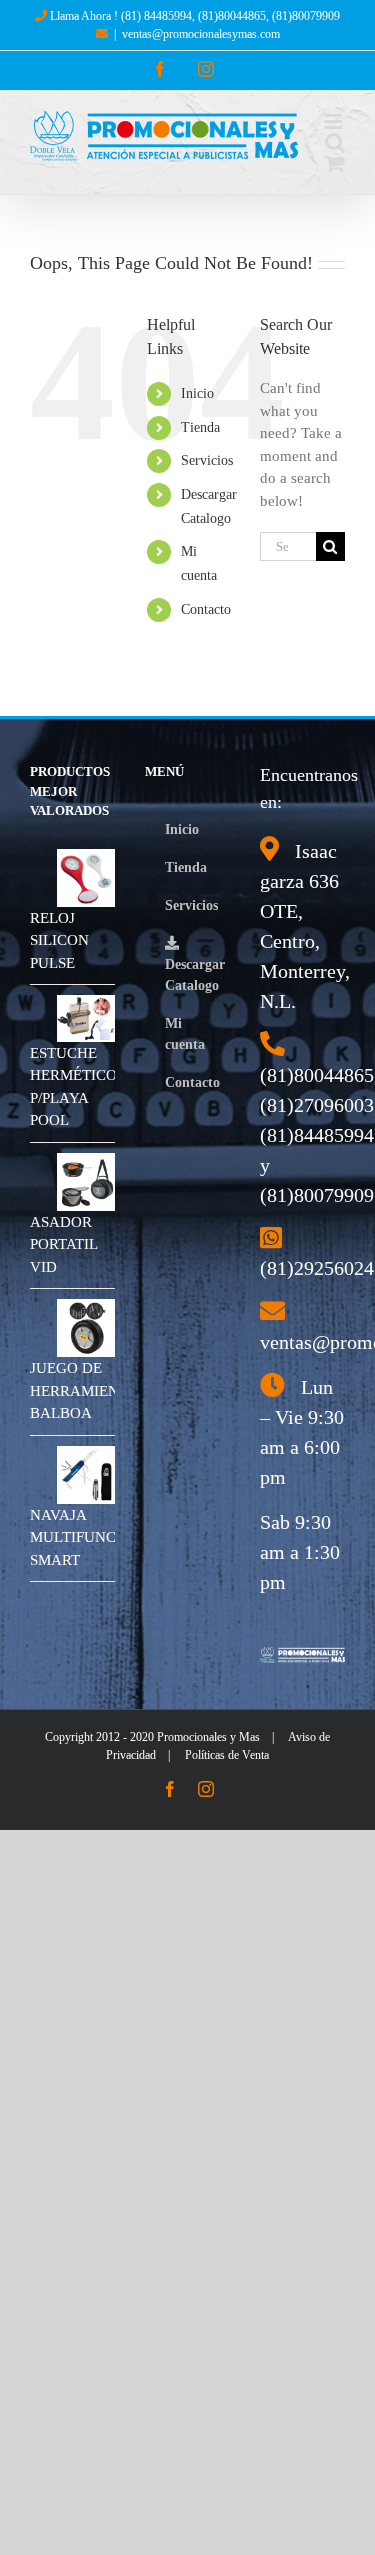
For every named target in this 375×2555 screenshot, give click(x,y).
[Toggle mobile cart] (335, 163)
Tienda (200, 427)
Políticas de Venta (227, 1755)
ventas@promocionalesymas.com (201, 34)
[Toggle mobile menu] (334, 121)
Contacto (206, 609)
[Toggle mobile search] (335, 142)
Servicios (207, 460)
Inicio (197, 393)
